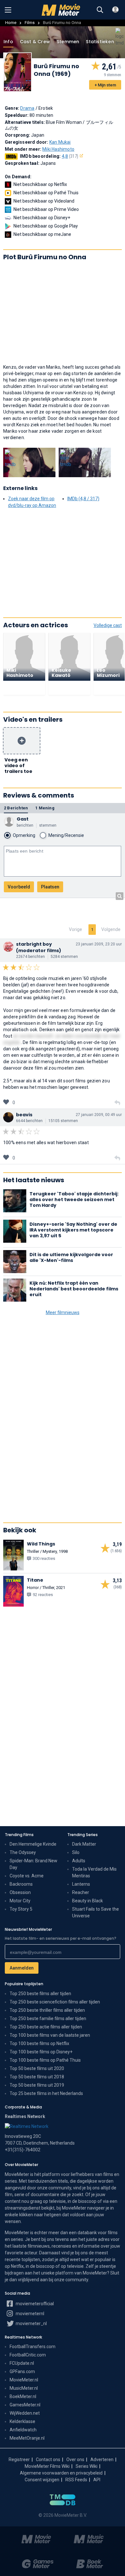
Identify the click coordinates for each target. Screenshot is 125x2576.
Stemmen (68, 42)
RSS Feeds (76, 2480)
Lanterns (81, 1884)
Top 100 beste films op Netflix (39, 2043)
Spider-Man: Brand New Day (33, 1864)
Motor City (20, 1901)
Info (8, 42)
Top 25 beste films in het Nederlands (46, 2093)
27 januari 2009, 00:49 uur (99, 1115)
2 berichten (16, 808)
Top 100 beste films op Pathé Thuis (45, 2060)
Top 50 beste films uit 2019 (37, 2085)
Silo (76, 1852)
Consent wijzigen (42, 2480)
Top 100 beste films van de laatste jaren (50, 2035)
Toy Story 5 (21, 1909)
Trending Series (83, 1835)
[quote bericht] (117, 1103)
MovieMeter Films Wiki (47, 2466)
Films (30, 23)
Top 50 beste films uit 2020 (37, 2068)
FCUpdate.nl (22, 2363)
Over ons (75, 2460)
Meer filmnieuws (63, 1312)
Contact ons (48, 2460)
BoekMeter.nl (23, 2396)
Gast (23, 819)
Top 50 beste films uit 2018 (37, 2077)
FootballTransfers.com (33, 2347)
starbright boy (34, 944)
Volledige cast (108, 625)
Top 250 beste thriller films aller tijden (47, 2010)
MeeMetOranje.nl (27, 2438)
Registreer (19, 2460)
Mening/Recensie (66, 835)
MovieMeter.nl (24, 2380)
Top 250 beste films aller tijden (40, 1994)
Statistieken (100, 42)
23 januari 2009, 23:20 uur (99, 944)
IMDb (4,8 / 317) (83, 499)
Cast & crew (35, 42)
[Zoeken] (100, 10)
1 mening (45, 808)
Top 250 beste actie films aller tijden (46, 2027)
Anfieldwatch (23, 2430)
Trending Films (19, 1835)
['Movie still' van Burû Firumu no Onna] (29, 462)
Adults (79, 1861)
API (97, 2480)
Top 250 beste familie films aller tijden (48, 2018)
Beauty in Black (88, 1901)
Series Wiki (87, 2466)
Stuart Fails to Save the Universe (96, 1912)
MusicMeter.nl (24, 2388)
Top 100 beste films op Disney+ (41, 2052)
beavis (24, 1115)
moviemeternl (29, 2314)
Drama (27, 108)
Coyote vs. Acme (27, 1876)
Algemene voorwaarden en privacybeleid (61, 2473)
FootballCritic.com (28, 2355)
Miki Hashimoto (58, 149)
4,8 (70, 156)
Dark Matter (84, 1844)
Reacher (81, 1892)
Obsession (20, 1892)
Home (11, 23)
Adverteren (102, 2460)
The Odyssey (23, 1852)
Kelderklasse (22, 2421)
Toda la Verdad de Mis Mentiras (94, 1872)
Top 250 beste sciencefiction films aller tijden (55, 2002)
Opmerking (24, 835)
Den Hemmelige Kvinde (33, 1844)
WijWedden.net (25, 2413)
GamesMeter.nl (25, 2405)
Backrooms (21, 1884)
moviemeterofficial (34, 2304)
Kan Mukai (60, 142)
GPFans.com (22, 2371)
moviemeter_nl (31, 2323)
